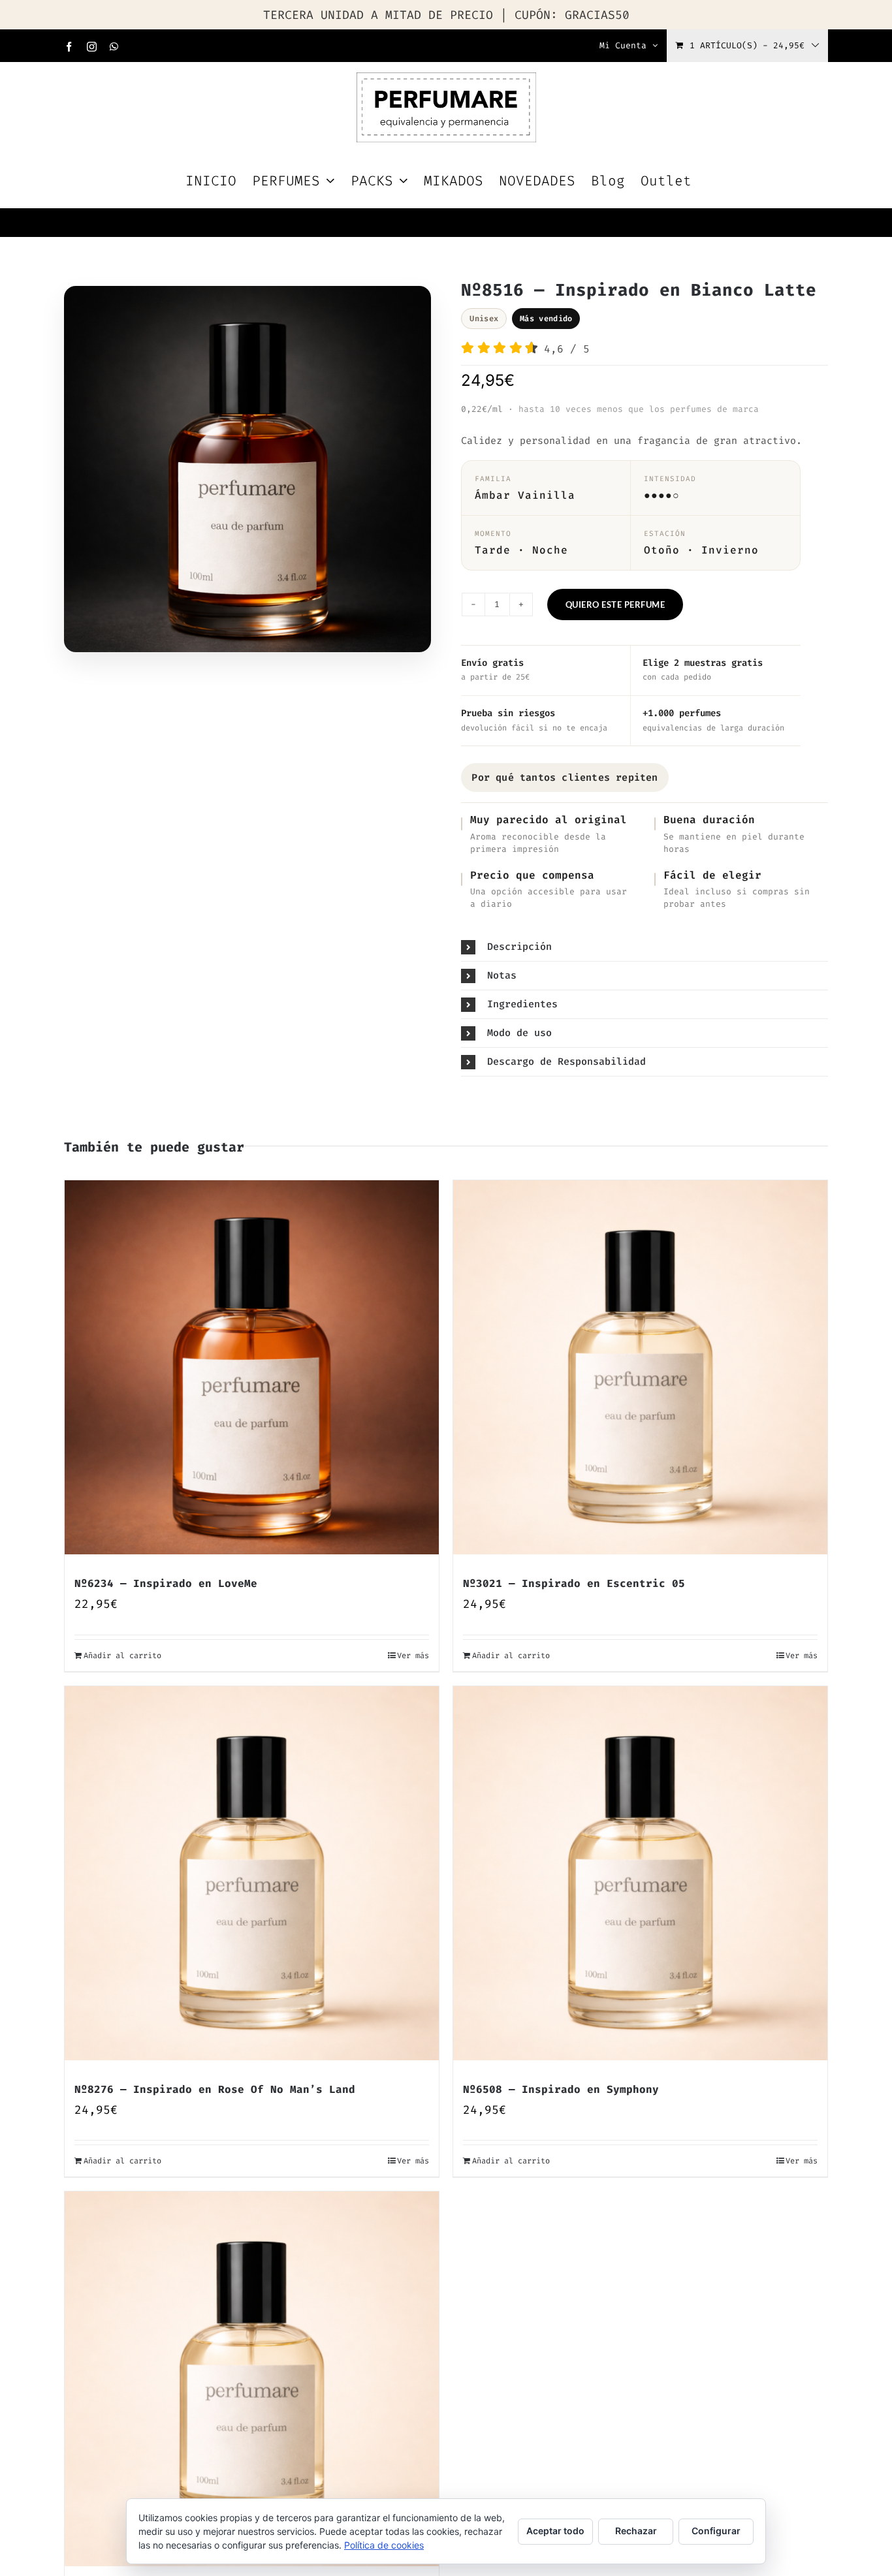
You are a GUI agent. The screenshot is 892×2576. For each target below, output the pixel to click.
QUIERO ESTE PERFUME (615, 605)
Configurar (716, 2531)
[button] (645, 947)
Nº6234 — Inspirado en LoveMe (166, 1583)
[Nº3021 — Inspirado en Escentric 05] (640, 1367)
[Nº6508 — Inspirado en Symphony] (640, 1873)
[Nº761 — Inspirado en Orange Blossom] (252, 2379)
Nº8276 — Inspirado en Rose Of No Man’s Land (215, 2089)
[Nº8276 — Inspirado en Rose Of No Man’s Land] (252, 1873)
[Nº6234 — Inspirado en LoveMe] (252, 1367)
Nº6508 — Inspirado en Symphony (561, 2089)
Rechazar (636, 2531)
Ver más (413, 1656)
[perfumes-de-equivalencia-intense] (247, 473)
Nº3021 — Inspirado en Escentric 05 (574, 1583)
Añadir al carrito (122, 1656)
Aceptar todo (555, 2531)
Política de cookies (384, 2545)
